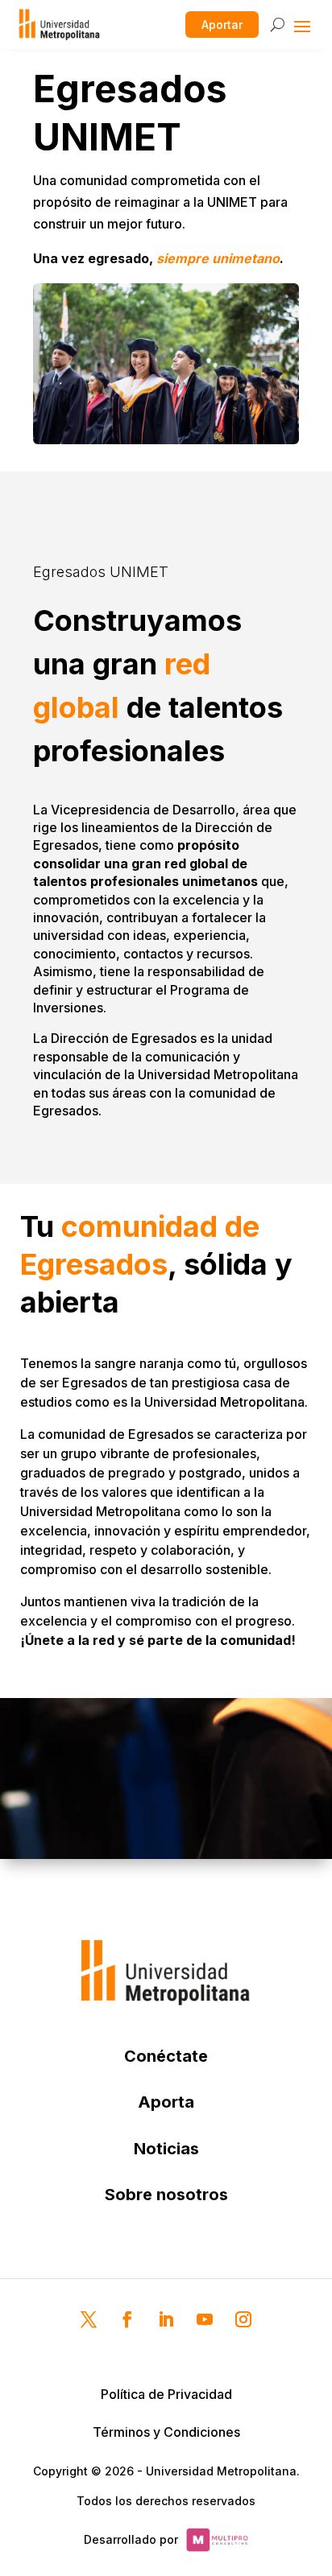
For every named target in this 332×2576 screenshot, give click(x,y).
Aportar (222, 25)
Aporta (166, 2102)
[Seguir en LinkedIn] (166, 2319)
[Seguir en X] (89, 2319)
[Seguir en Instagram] (243, 2319)
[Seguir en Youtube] (205, 2319)
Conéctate (166, 2056)
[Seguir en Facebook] (127, 2319)
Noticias (166, 2149)
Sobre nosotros (166, 2195)
